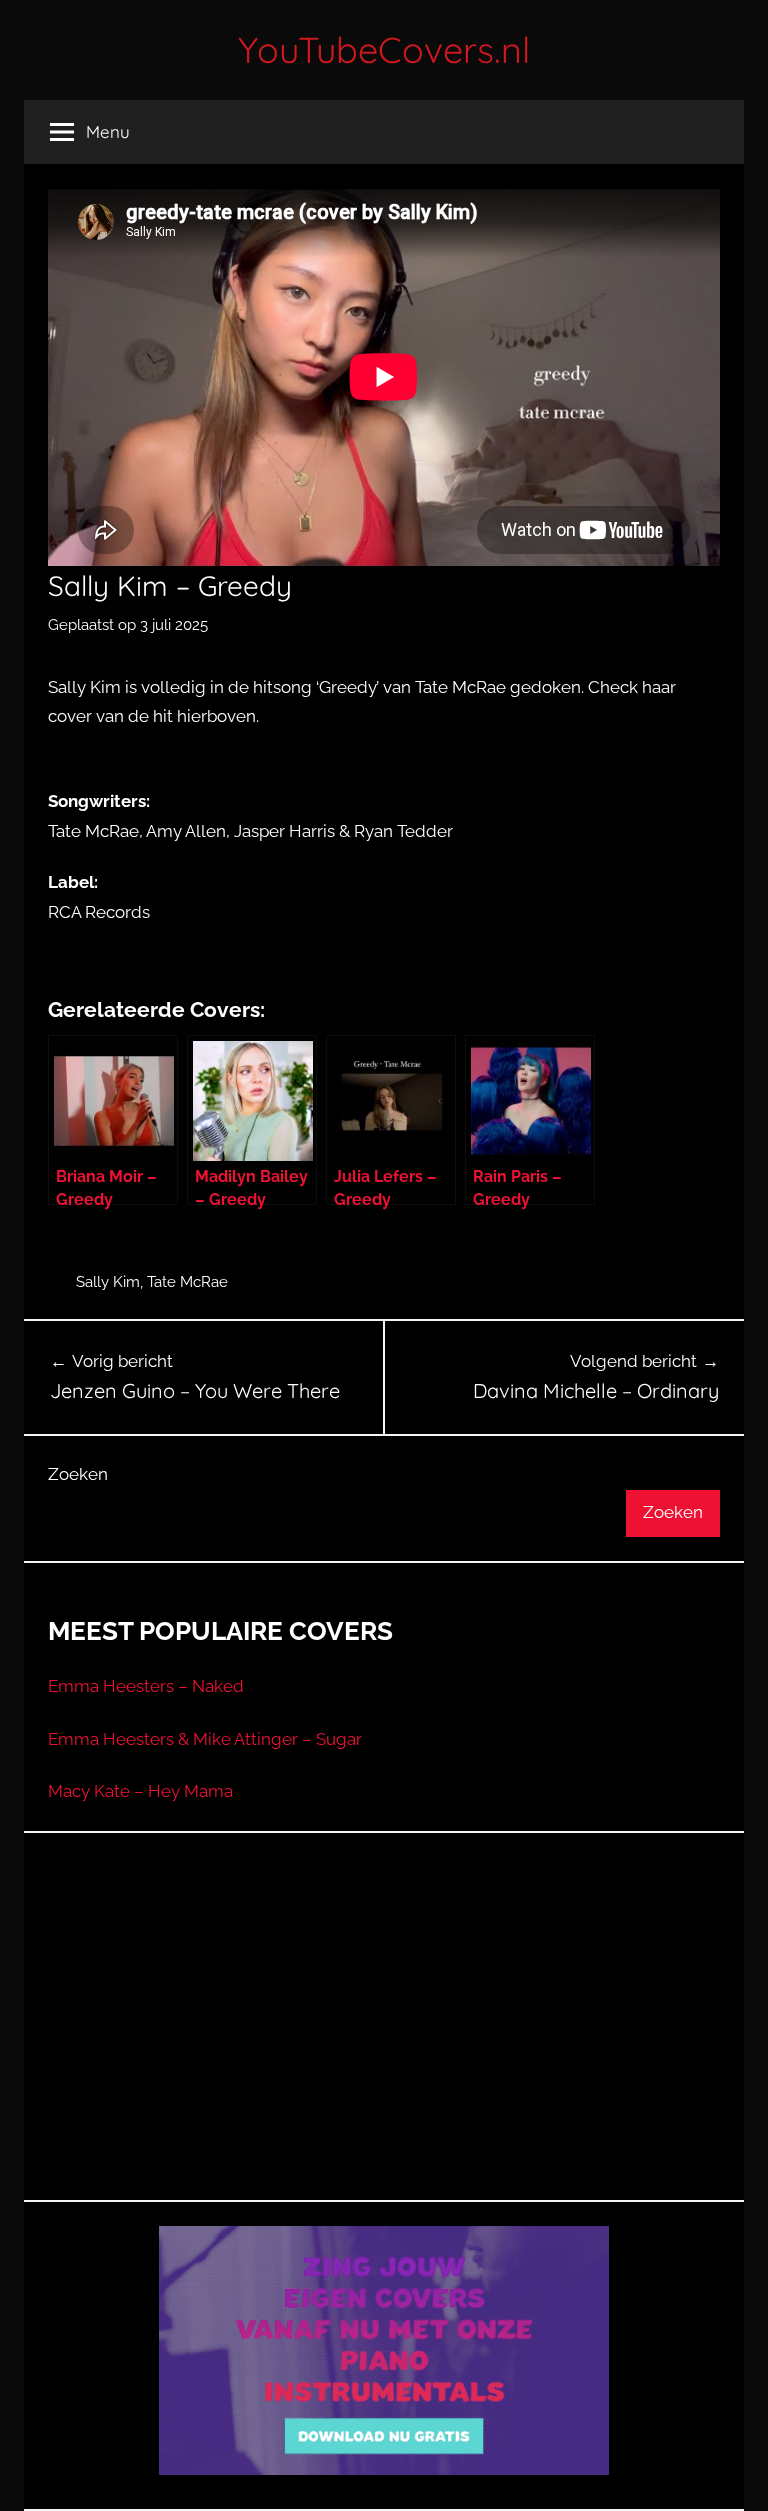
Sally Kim (108, 1282)
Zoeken (78, 1474)
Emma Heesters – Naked (146, 1686)
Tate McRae (187, 1282)
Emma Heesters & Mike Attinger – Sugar (205, 1739)
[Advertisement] (384, 2041)
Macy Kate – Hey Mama (140, 1791)
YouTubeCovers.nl (384, 49)
